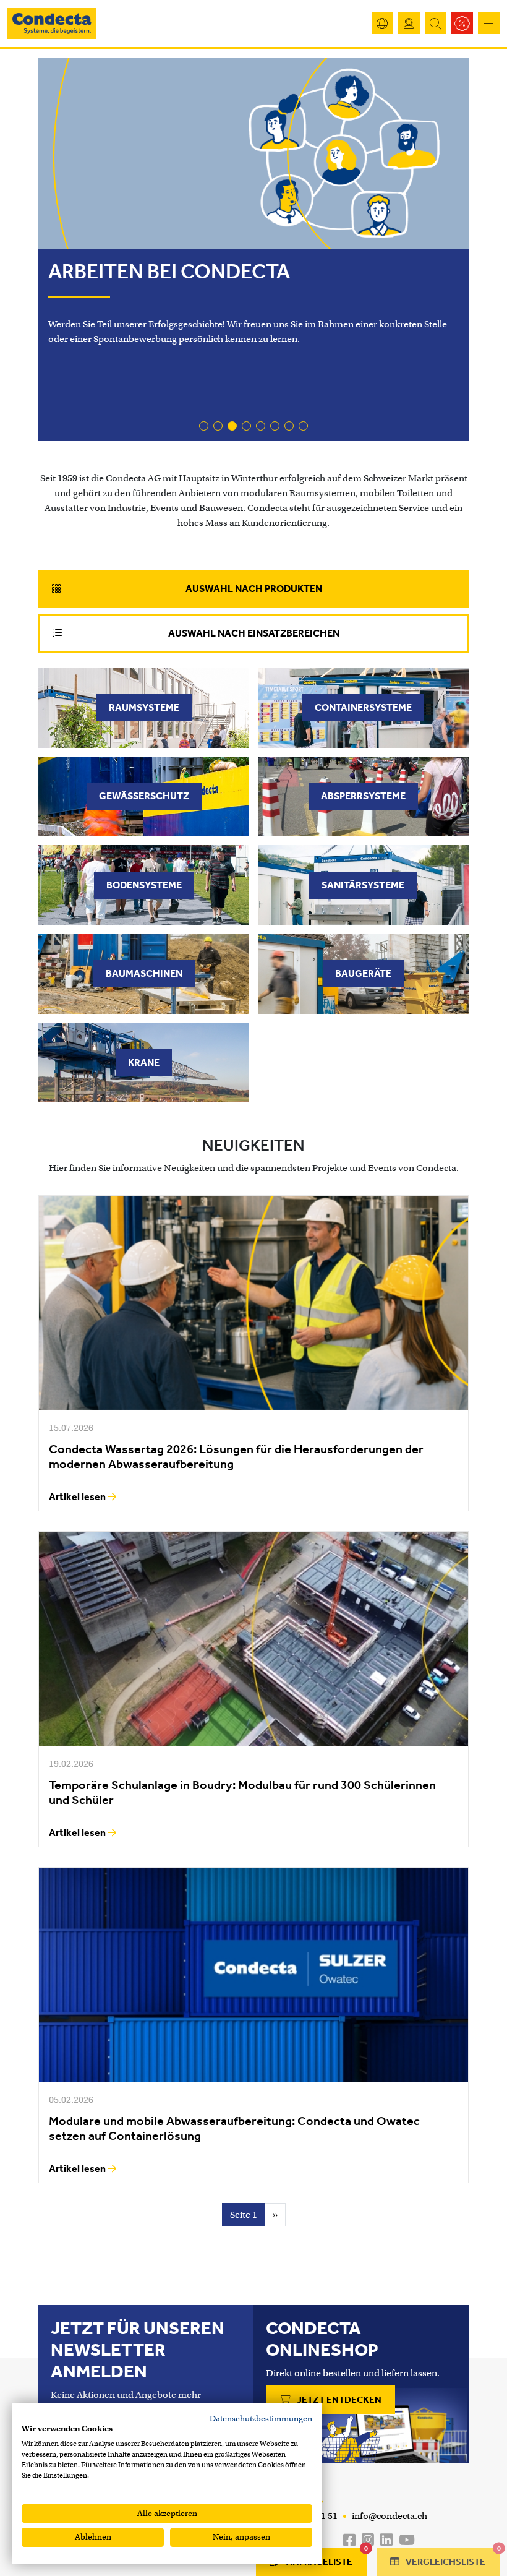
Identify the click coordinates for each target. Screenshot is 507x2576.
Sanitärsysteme (363, 885)
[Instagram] (368, 2540)
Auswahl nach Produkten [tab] (254, 589)
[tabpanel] (253, 885)
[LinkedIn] (386, 2540)
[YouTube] (407, 2540)
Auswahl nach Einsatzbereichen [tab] (254, 633)
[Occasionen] (462, 23)
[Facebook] (349, 2540)
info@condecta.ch (389, 2516)
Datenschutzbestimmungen (261, 2419)
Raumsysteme (144, 707)
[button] (204, 426)
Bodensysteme (144, 885)
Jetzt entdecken (338, 2400)
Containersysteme (363, 707)
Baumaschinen (144, 973)
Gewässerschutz (144, 796)
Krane (144, 1063)
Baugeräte (363, 973)
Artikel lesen (78, 1497)
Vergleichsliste (452, 2557)
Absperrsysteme (363, 796)
